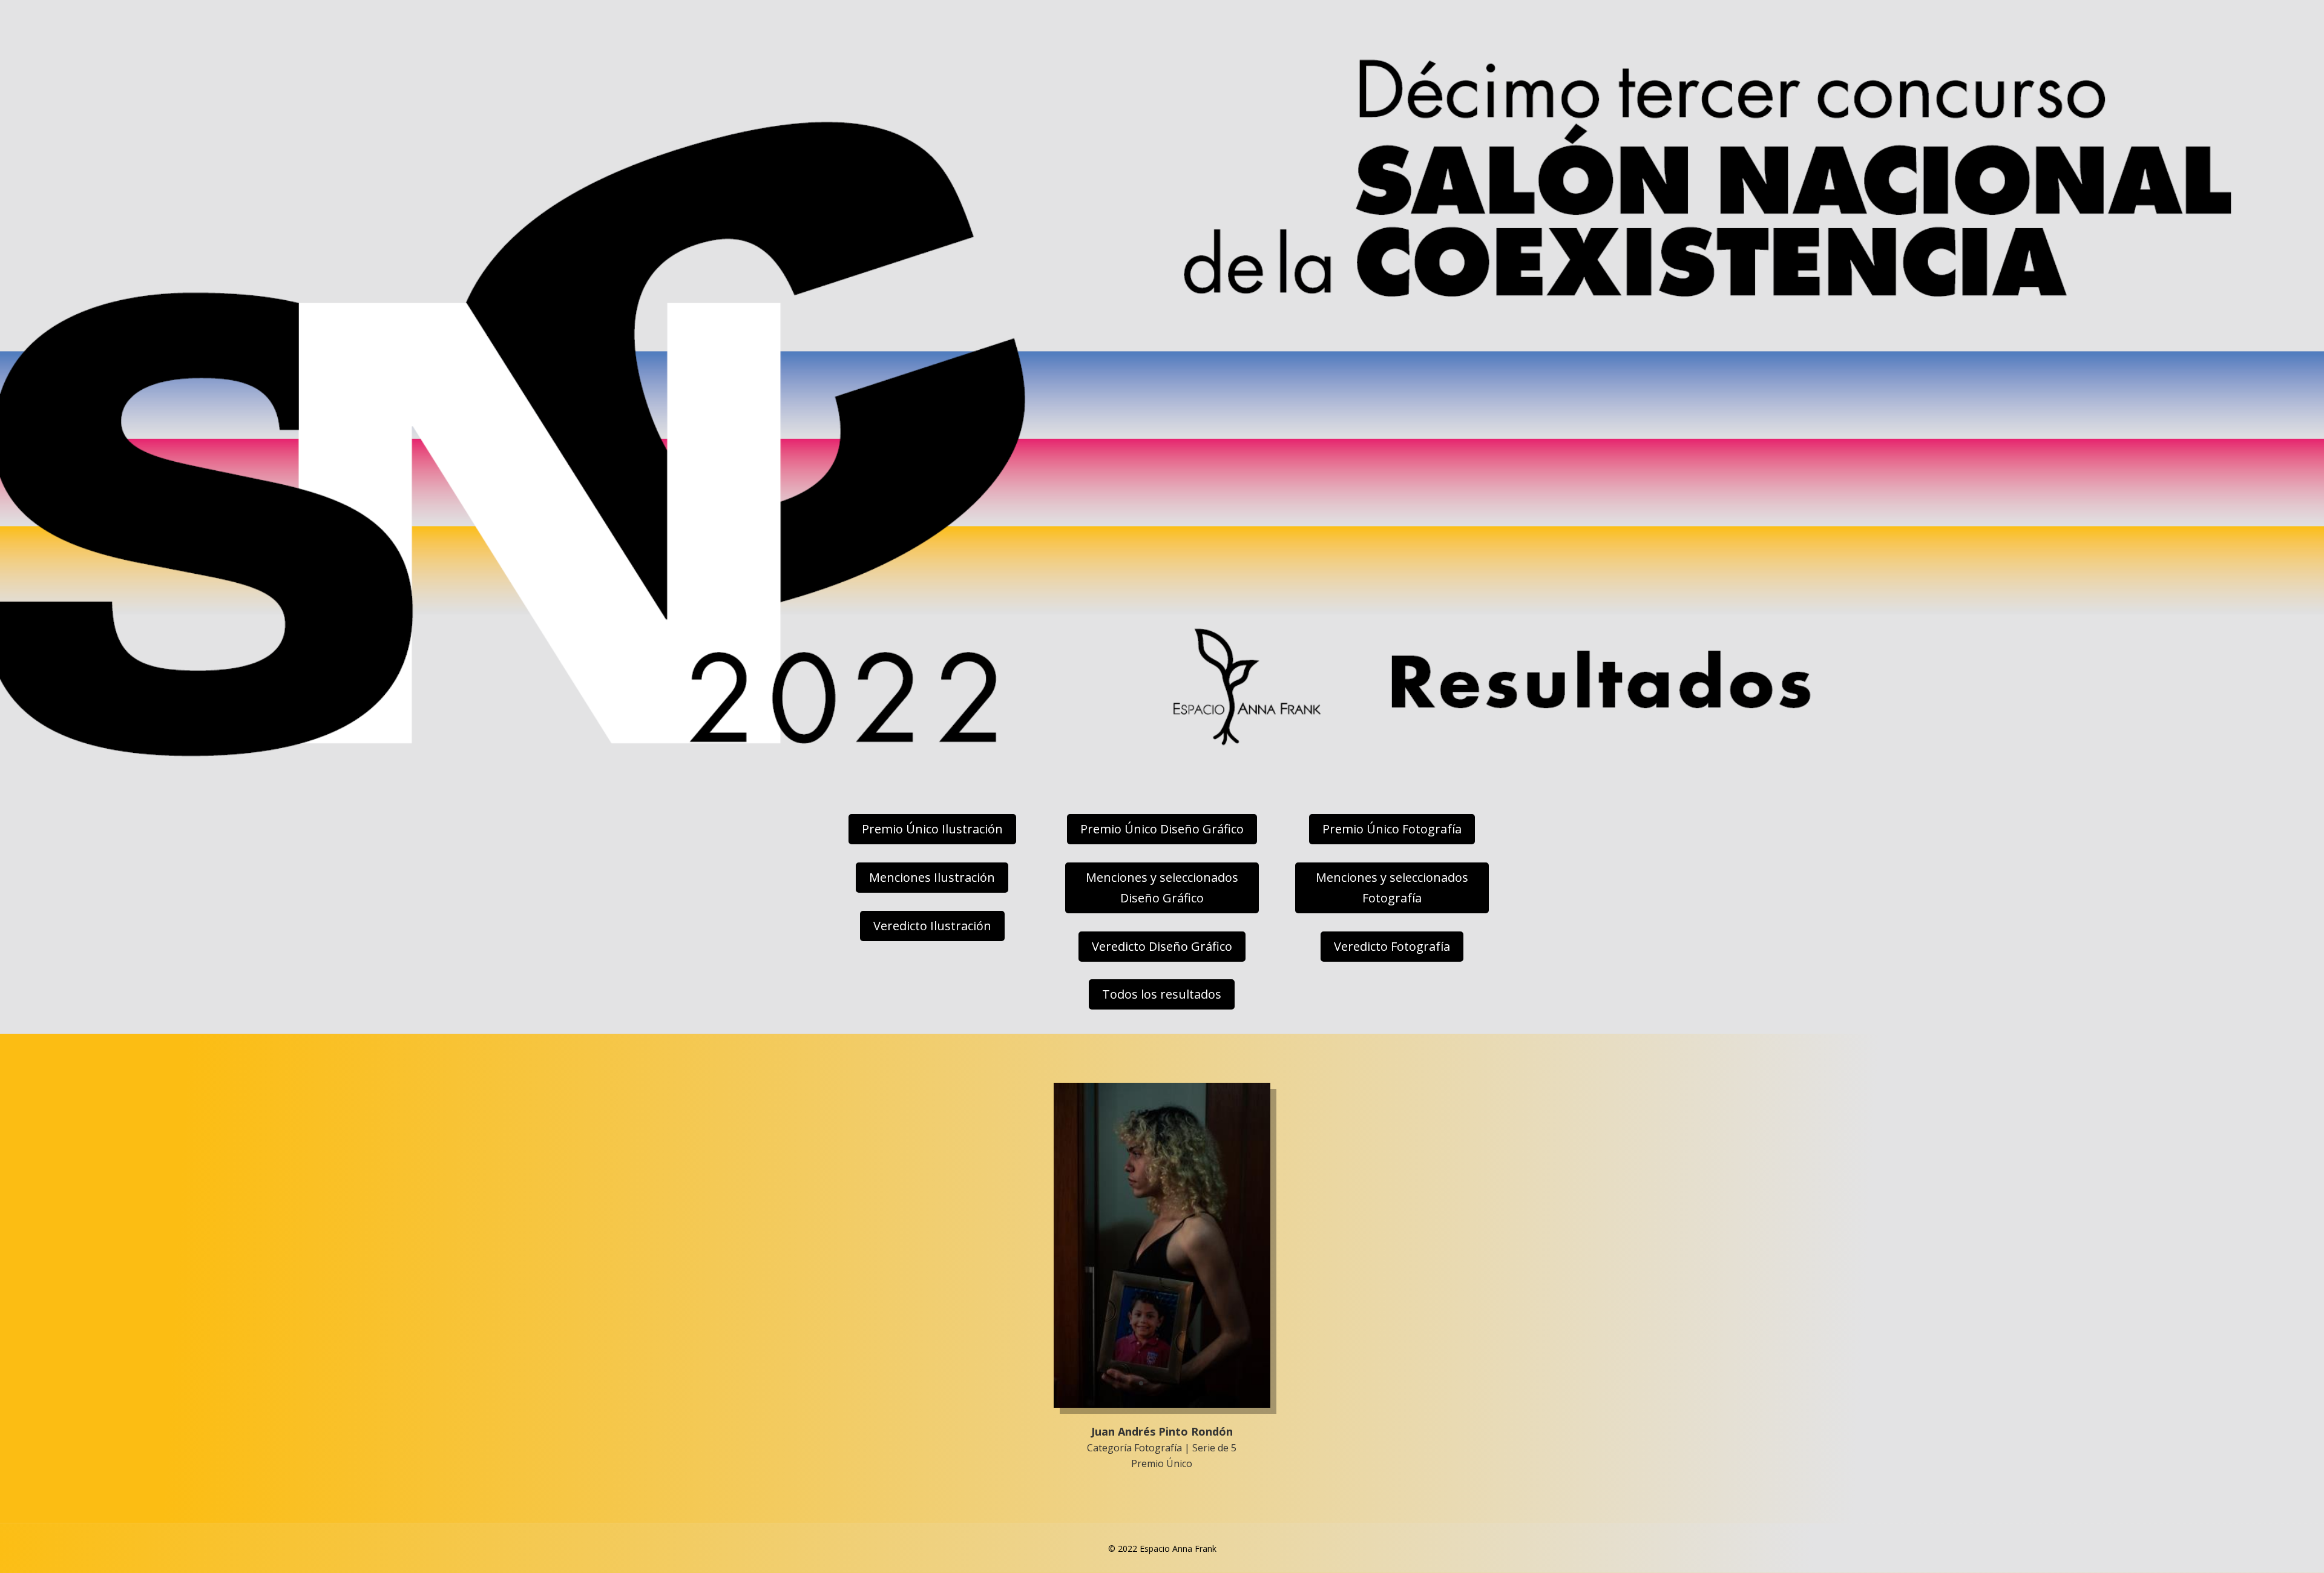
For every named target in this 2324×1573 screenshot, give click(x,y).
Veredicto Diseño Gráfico (1162, 946)
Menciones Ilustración (932, 877)
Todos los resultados (1162, 994)
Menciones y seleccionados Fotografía (1392, 888)
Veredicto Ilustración (932, 926)
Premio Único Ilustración (932, 829)
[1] (1162, 1404)
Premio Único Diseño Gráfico (1162, 829)
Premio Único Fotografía (1392, 829)
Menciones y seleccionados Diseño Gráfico (1162, 888)
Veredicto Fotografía (1392, 946)
